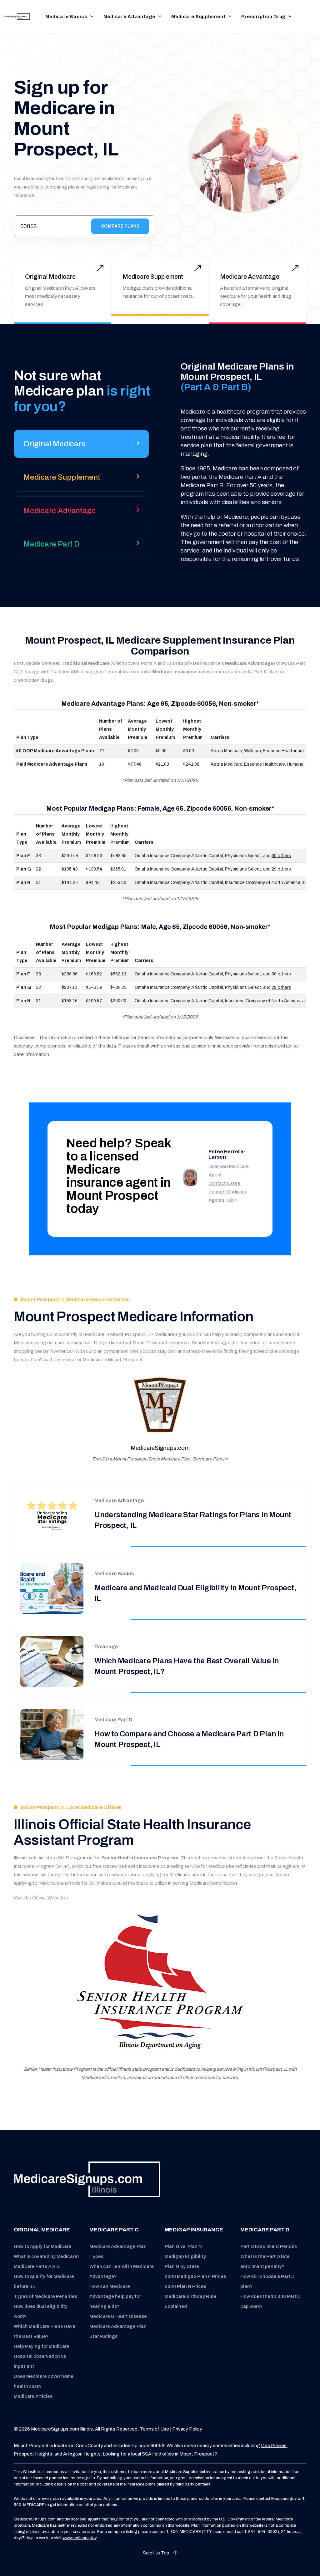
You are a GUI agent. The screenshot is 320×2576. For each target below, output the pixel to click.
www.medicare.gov (79, 2538)
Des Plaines (274, 2446)
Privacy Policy (187, 2429)
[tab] (81, 446)
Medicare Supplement (198, 17)
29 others (281, 869)
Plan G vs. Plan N (183, 2246)
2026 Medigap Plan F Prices (195, 2276)
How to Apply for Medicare (42, 2246)
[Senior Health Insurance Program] (160, 1984)
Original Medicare (50, 277)
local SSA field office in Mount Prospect (173, 2454)
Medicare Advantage (130, 17)
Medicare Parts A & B (37, 2266)
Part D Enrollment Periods (269, 2246)
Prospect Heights (33, 2454)
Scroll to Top (156, 2553)
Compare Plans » (210, 1459)
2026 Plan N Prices (185, 2286)
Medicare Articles (33, 2396)
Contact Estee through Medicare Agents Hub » (227, 1192)
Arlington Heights (82, 2454)
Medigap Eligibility (185, 2256)
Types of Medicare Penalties (45, 2296)
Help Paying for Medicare (42, 2346)
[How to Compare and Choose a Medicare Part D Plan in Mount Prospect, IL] (52, 1734)
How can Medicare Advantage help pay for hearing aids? (115, 2296)
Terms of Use (154, 2429)
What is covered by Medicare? (47, 2256)
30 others (281, 856)
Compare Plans (120, 226)
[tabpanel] (235, 462)
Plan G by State (182, 2266)
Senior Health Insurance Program (140, 1858)
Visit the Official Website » (41, 1898)
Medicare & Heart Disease (118, 2316)
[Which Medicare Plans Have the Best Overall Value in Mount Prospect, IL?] (52, 1661)
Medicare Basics (66, 17)
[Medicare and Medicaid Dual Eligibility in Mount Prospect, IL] (52, 1588)
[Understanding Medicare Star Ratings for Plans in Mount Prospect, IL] (52, 1515)
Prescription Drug (263, 17)
